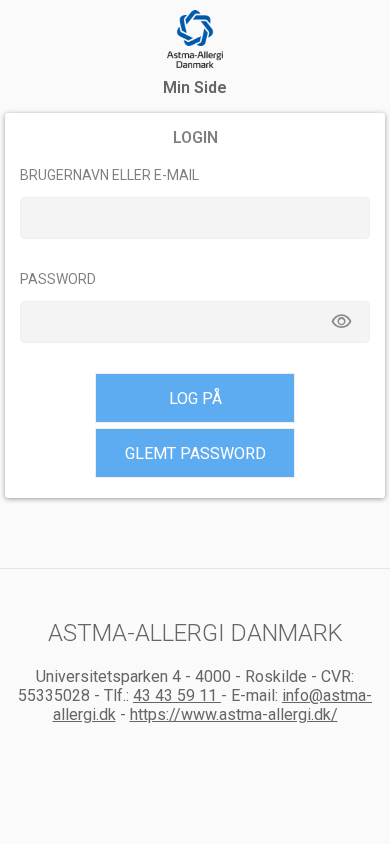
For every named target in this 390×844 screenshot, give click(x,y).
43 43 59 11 (177, 695)
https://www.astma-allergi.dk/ (234, 714)
